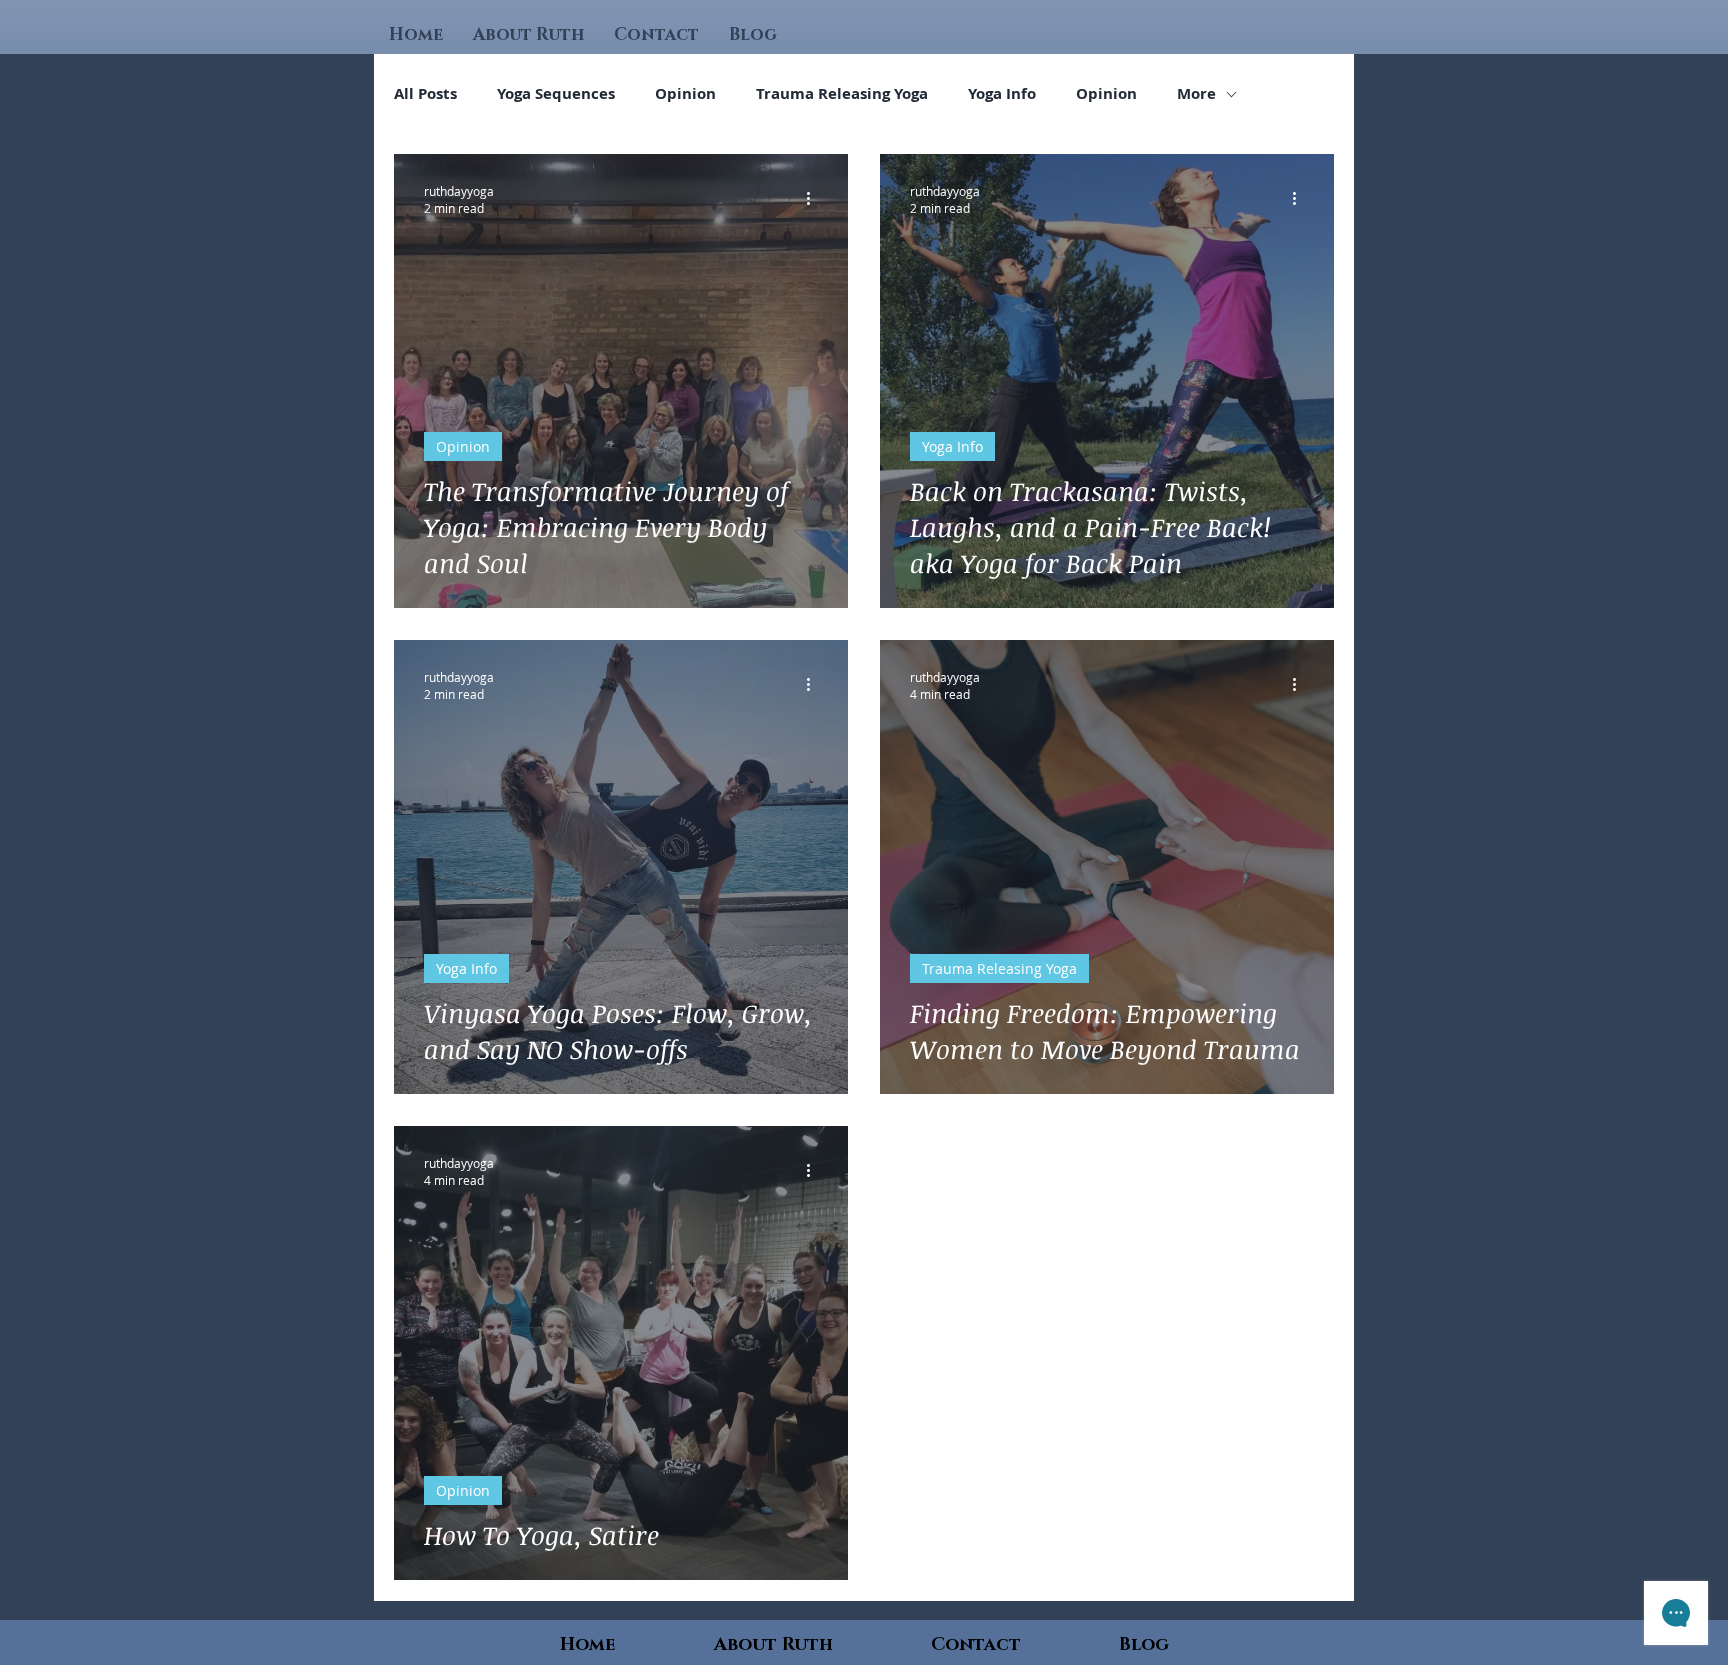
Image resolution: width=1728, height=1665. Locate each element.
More (1196, 94)
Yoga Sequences (556, 94)
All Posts (425, 94)
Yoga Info (1002, 94)
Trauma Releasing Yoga (842, 94)
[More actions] (815, 199)
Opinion (685, 94)
